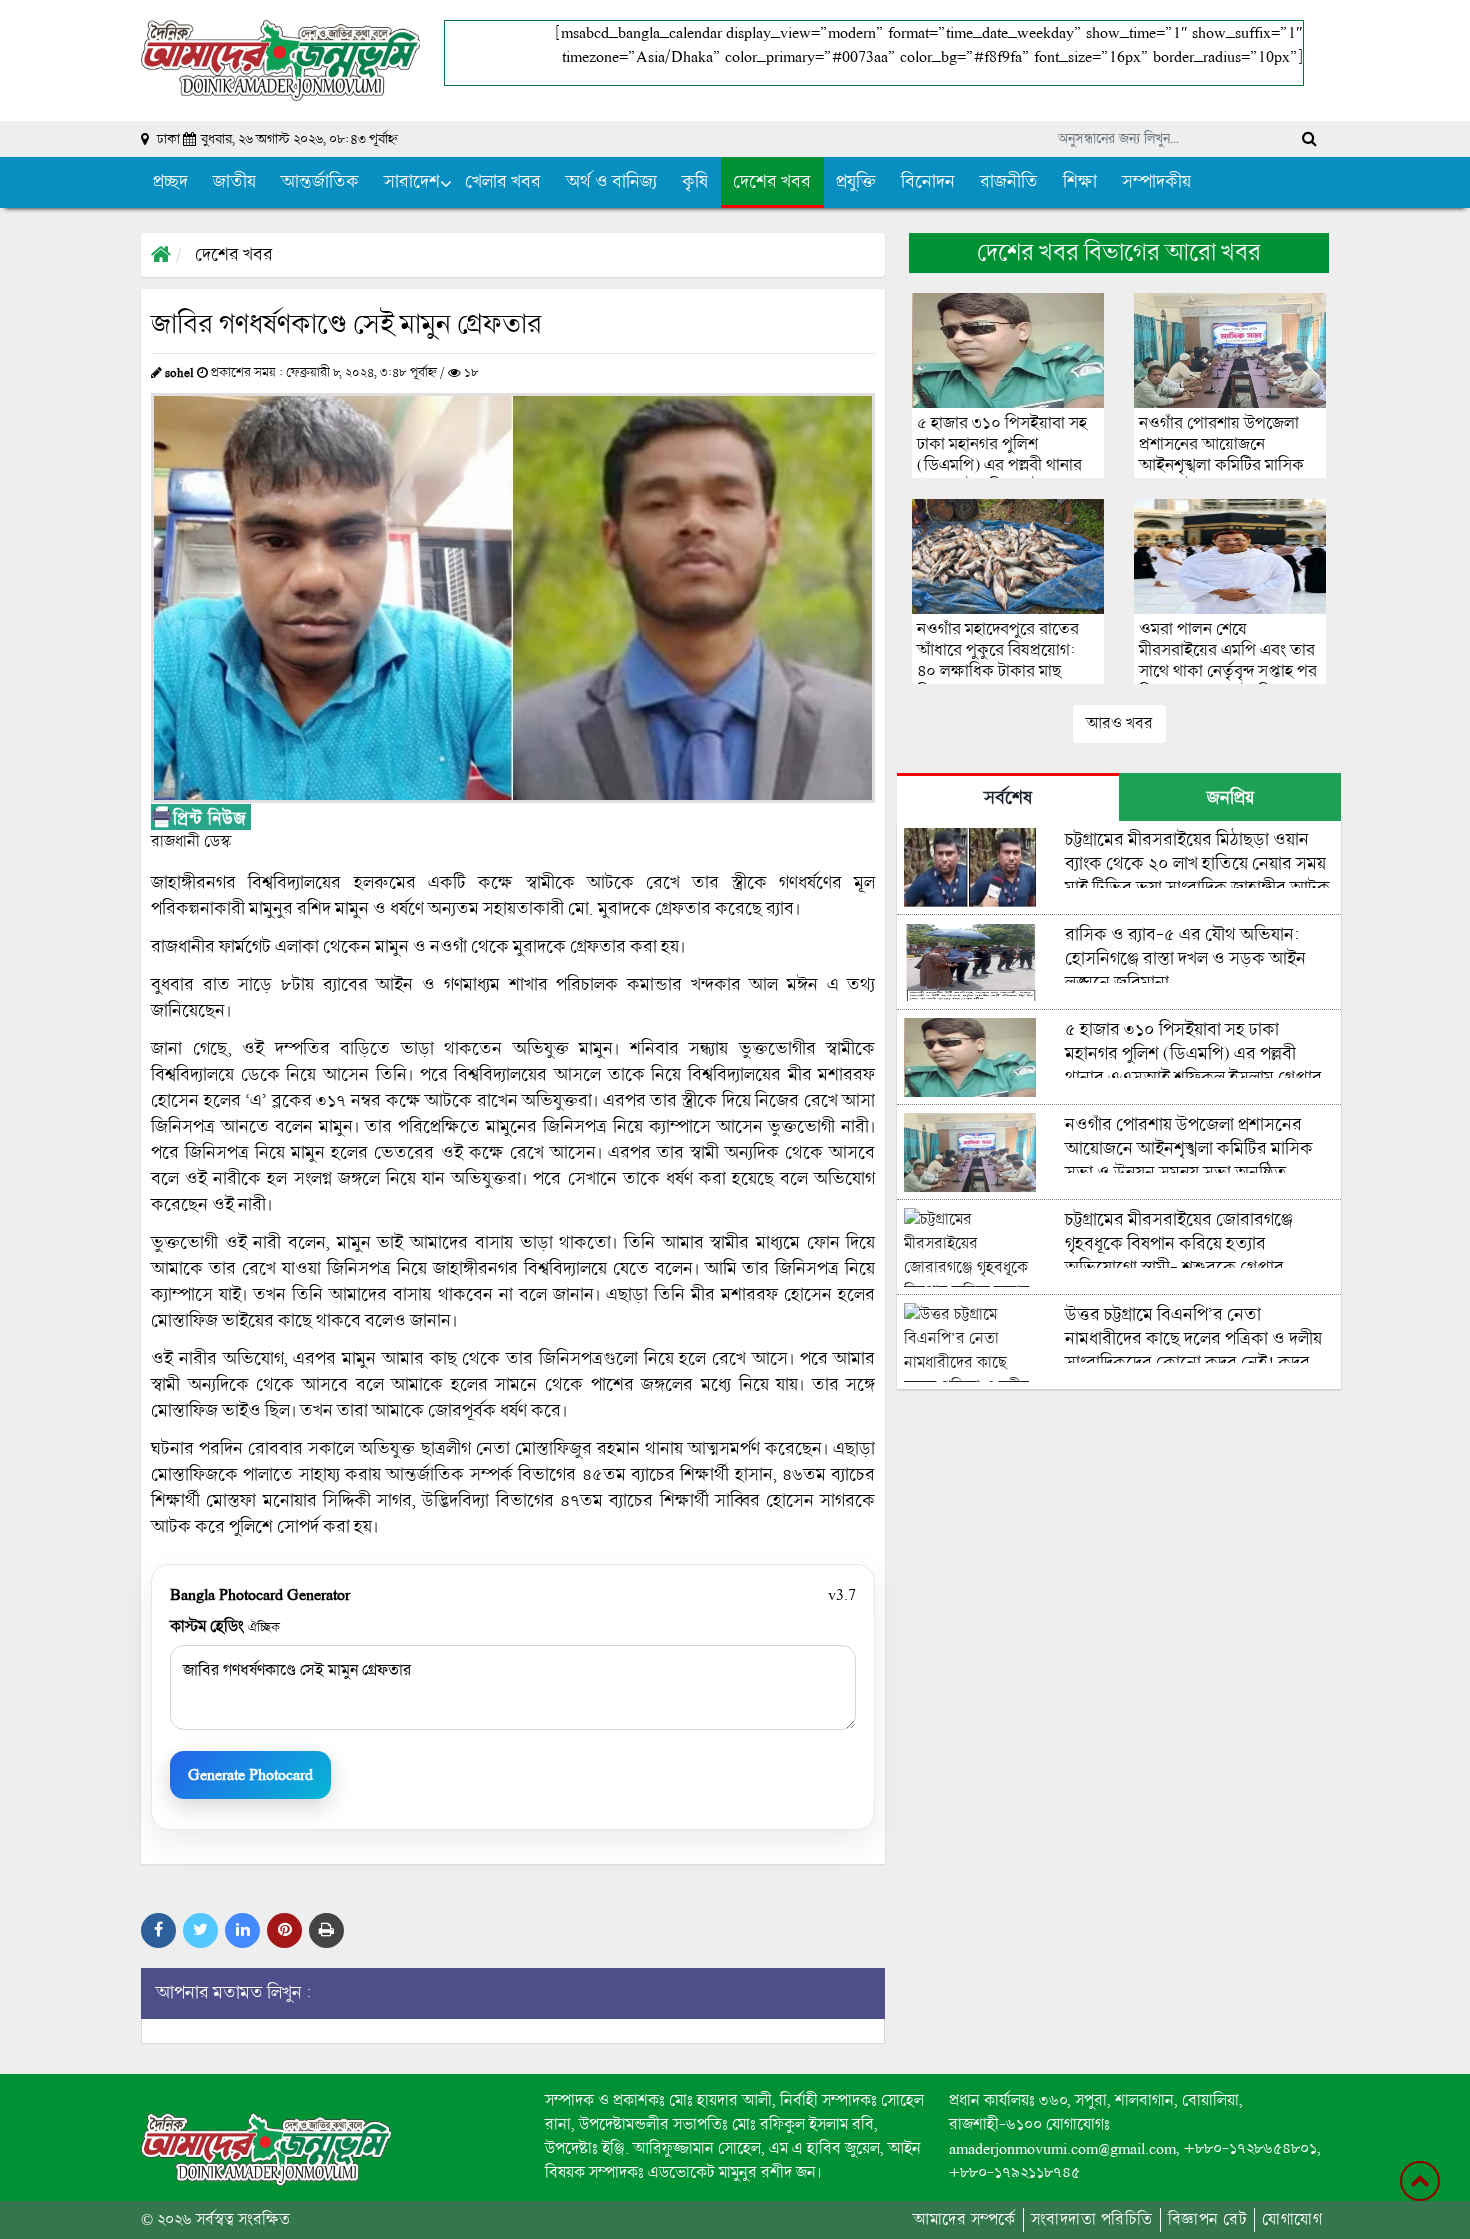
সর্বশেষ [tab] (1008, 798)
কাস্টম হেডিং (225, 1626)
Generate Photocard (250, 1774)
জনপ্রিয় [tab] (1230, 798)
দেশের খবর (234, 255)
